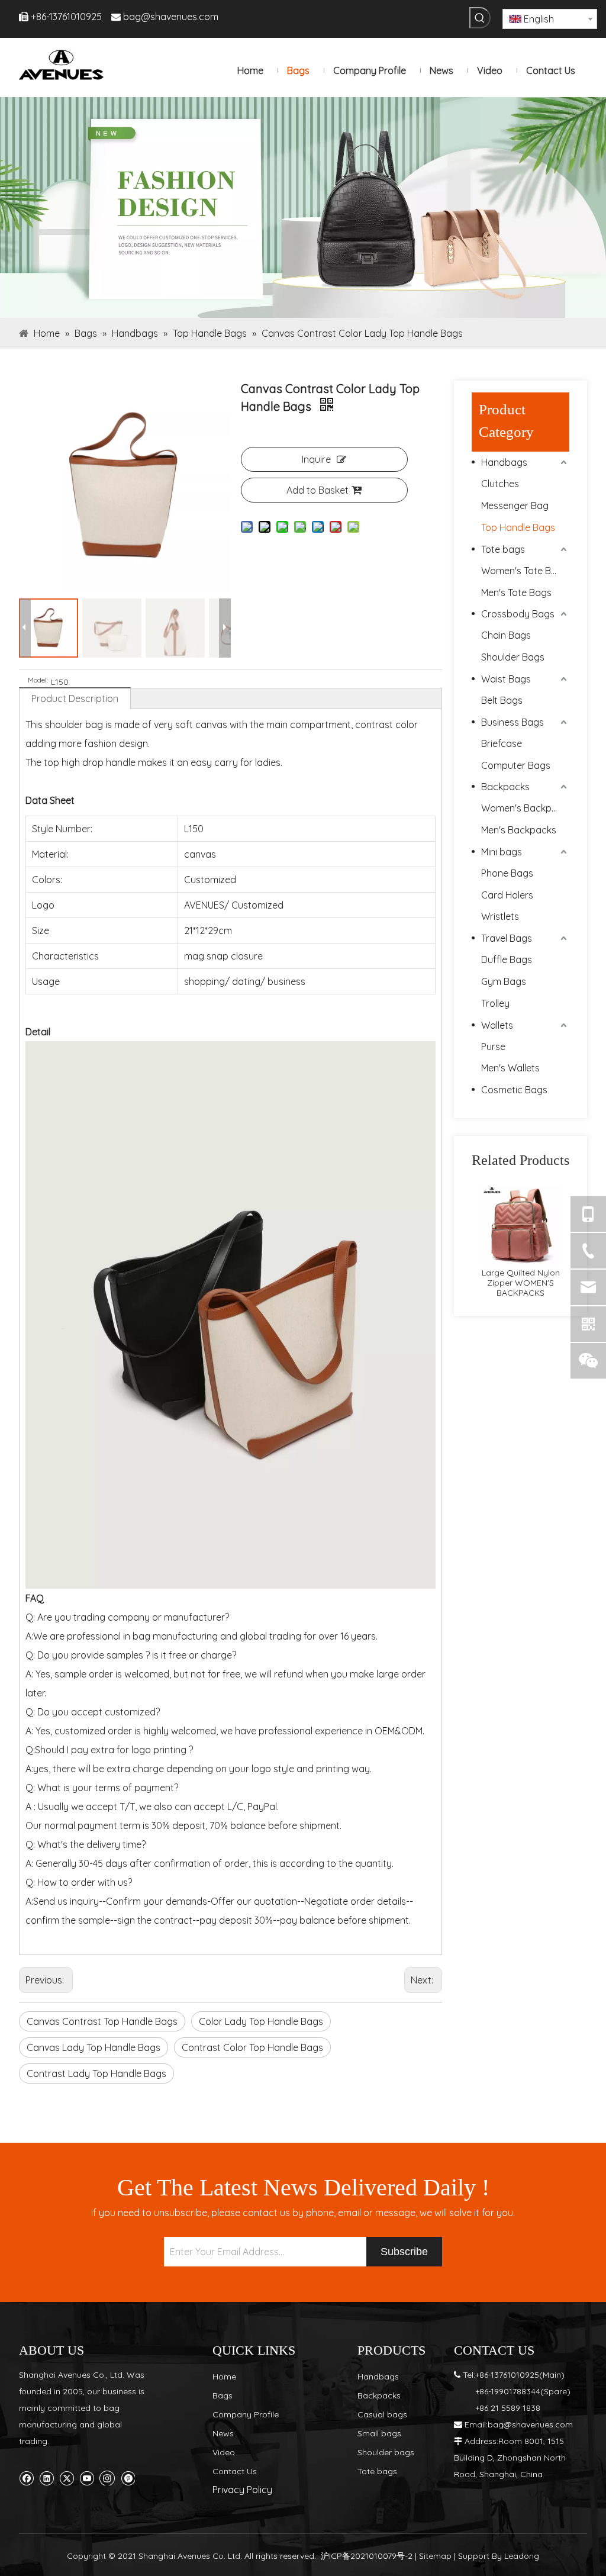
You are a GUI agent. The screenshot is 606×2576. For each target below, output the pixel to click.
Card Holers (507, 895)
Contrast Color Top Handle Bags (252, 2047)
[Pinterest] (128, 2477)
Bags (223, 2395)
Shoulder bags (386, 2452)
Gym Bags (504, 981)
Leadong (522, 2556)
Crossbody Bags (518, 614)
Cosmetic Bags (514, 1090)
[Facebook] (26, 2477)
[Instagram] (107, 2477)
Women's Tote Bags (524, 571)
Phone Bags (507, 873)
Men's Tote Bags (516, 593)
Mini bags (502, 852)
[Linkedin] (46, 2477)
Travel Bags (507, 938)
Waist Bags (506, 679)
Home (224, 2377)
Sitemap (435, 2556)
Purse (493, 1046)
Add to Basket (317, 490)
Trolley (495, 1003)
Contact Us (235, 2471)
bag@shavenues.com (171, 17)
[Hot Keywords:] (480, 18)
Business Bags (512, 722)
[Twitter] (67, 2477)
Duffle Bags (507, 959)
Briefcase (502, 743)
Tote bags (503, 549)
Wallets (497, 1025)
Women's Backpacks (525, 808)
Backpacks (505, 787)
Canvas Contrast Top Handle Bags (102, 2021)
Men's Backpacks (519, 830)
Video (224, 2452)
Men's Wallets (510, 1068)
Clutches (500, 484)
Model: (38, 680)
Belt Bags (502, 700)
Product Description (75, 698)
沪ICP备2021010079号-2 (367, 2556)
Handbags (504, 462)
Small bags (379, 2433)
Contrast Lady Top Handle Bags (96, 2073)
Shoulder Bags (513, 657)
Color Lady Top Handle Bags (261, 2021)
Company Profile (246, 2414)
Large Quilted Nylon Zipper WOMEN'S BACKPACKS (521, 1283)
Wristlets (500, 916)
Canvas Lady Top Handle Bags (94, 2047)
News (223, 2433)
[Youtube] (87, 2477)
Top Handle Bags (518, 527)
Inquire (316, 459)
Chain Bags (506, 635)
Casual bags (382, 2414)
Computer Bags (516, 765)
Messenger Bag (515, 505)
